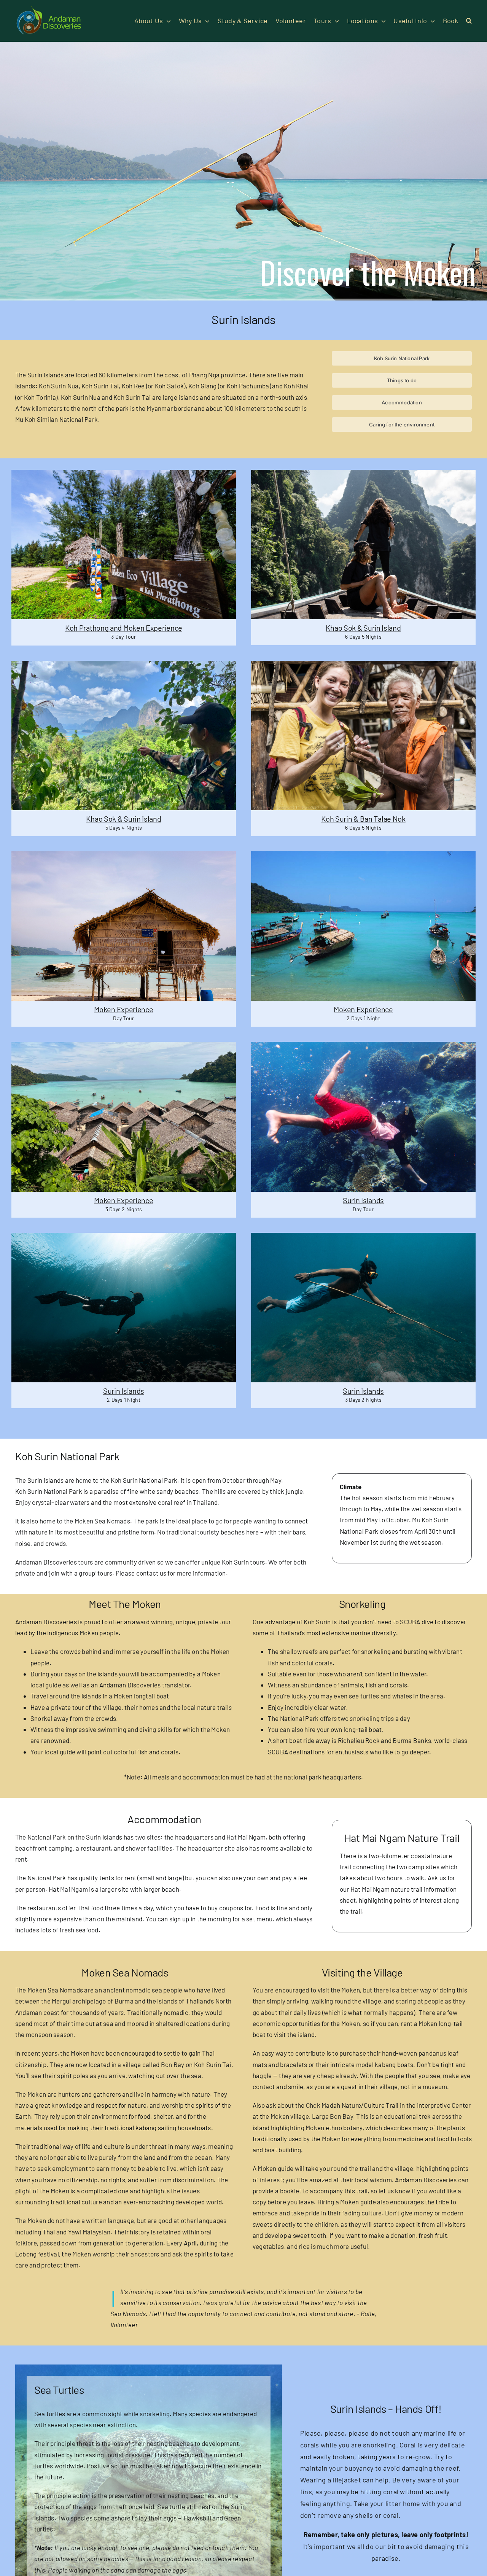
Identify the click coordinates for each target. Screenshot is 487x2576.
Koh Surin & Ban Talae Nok (363, 819)
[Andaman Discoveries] (49, 9)
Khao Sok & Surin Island (363, 628)
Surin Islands (363, 1200)
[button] (469, 21)
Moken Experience (123, 1009)
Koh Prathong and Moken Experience (124, 628)
